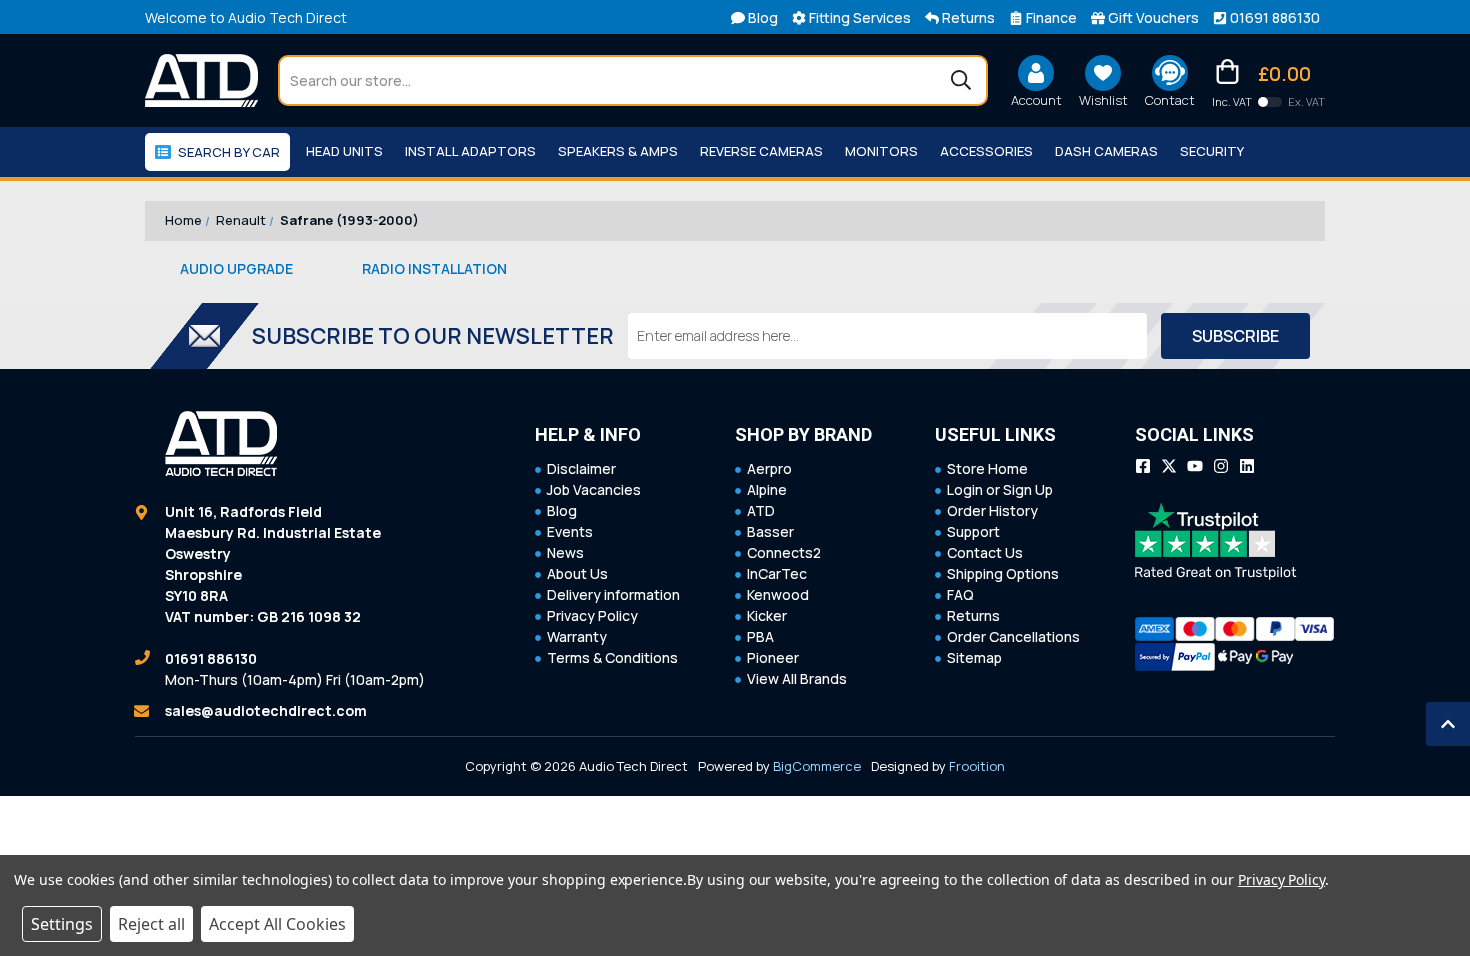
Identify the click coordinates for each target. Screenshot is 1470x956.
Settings (62, 924)
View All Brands (797, 678)
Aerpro (769, 468)
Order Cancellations (1013, 636)
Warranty (577, 636)
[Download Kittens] (1270, 102)
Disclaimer (581, 468)
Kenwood (778, 594)
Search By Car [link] (229, 152)
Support (973, 531)
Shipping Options (1003, 573)
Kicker (767, 615)
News (565, 552)
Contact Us (985, 552)
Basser (770, 531)
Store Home (987, 468)
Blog (562, 510)
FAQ (960, 594)
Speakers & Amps (618, 151)
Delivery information (613, 594)
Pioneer (773, 657)
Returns (973, 615)
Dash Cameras (1106, 151)
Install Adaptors (470, 151)
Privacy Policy (592, 615)
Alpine (767, 489)
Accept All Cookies (277, 924)
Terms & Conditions (612, 657)
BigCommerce (817, 766)
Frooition (977, 766)
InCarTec (777, 573)
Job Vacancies (594, 489)
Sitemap (974, 657)
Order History (992, 510)
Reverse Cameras (761, 151)
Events (570, 531)
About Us (577, 573)
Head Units (344, 151)
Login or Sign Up (1000, 489)
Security (1212, 151)
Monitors (881, 151)
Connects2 (784, 552)
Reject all (151, 924)
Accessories (986, 151)
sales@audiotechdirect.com (266, 710)
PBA (760, 636)
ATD (761, 510)
